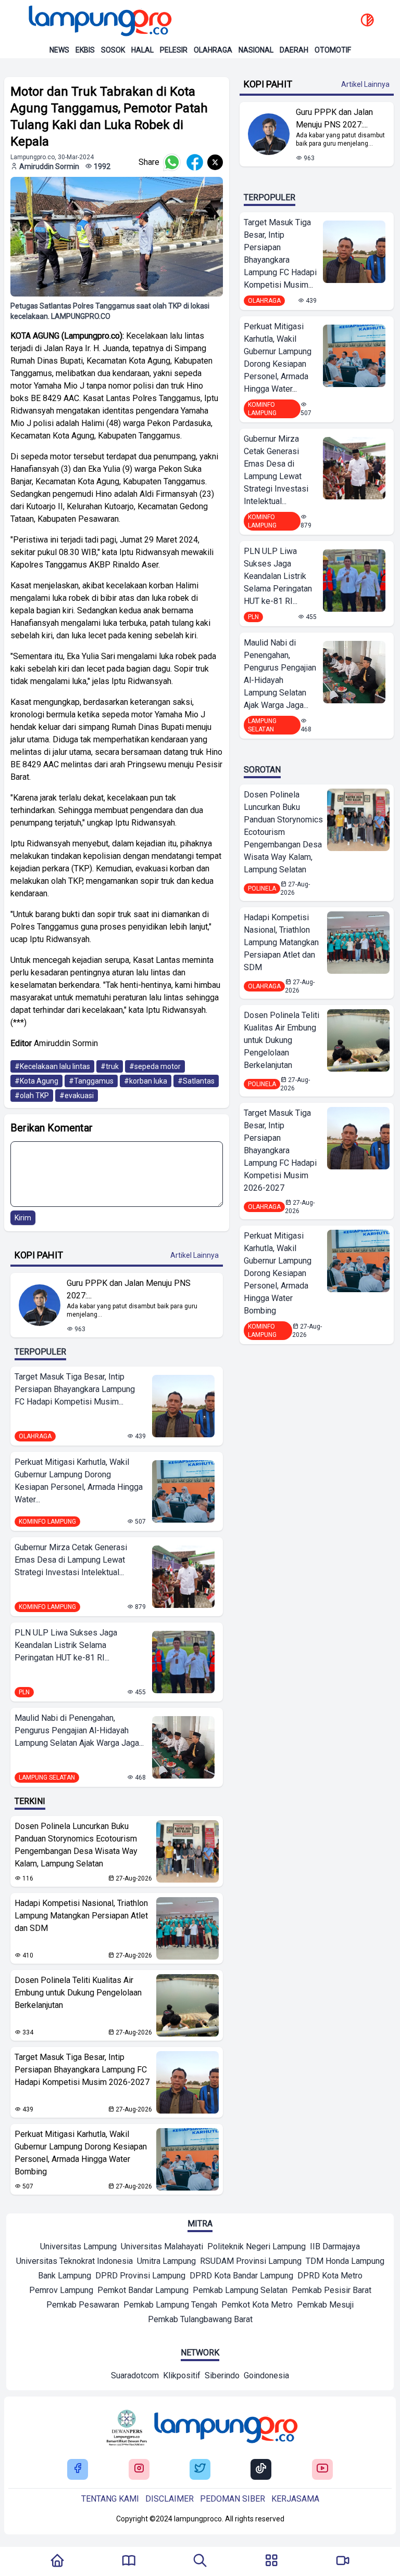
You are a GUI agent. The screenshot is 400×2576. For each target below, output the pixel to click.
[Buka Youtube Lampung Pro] (322, 2469)
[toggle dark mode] (367, 21)
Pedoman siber (233, 2499)
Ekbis (85, 50)
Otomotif (333, 50)
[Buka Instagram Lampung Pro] (139, 2469)
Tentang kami (110, 2499)
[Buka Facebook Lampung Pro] (78, 2469)
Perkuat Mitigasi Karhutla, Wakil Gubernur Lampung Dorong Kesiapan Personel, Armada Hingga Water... (79, 1481)
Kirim (23, 1218)
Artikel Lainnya (195, 1255)
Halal (142, 50)
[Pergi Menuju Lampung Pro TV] (343, 2561)
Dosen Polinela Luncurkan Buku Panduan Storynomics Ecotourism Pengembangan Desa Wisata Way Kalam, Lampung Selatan (76, 1845)
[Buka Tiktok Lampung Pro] (261, 2469)
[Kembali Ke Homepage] (57, 2561)
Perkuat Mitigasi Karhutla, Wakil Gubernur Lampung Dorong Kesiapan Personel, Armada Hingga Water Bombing (81, 2153)
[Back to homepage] (99, 21)
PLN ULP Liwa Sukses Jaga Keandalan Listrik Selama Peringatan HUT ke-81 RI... (66, 1645)
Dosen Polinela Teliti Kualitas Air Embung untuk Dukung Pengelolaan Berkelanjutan (78, 1993)
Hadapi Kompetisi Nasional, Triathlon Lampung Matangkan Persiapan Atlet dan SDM (81, 1916)
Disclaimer (170, 2499)
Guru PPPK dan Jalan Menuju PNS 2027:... (129, 1289)
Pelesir (174, 50)
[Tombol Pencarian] (200, 2561)
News (59, 50)
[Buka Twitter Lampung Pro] (200, 2469)
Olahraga (213, 50)
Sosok (113, 50)
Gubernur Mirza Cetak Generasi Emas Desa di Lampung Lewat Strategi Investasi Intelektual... (71, 1560)
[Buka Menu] (271, 2561)
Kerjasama (295, 2499)
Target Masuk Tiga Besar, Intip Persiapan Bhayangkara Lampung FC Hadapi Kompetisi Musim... (75, 1389)
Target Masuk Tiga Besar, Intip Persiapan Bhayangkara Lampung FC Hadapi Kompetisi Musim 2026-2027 (82, 2070)
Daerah (294, 50)
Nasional (256, 50)
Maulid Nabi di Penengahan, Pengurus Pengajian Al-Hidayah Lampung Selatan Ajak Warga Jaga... (79, 1730)
